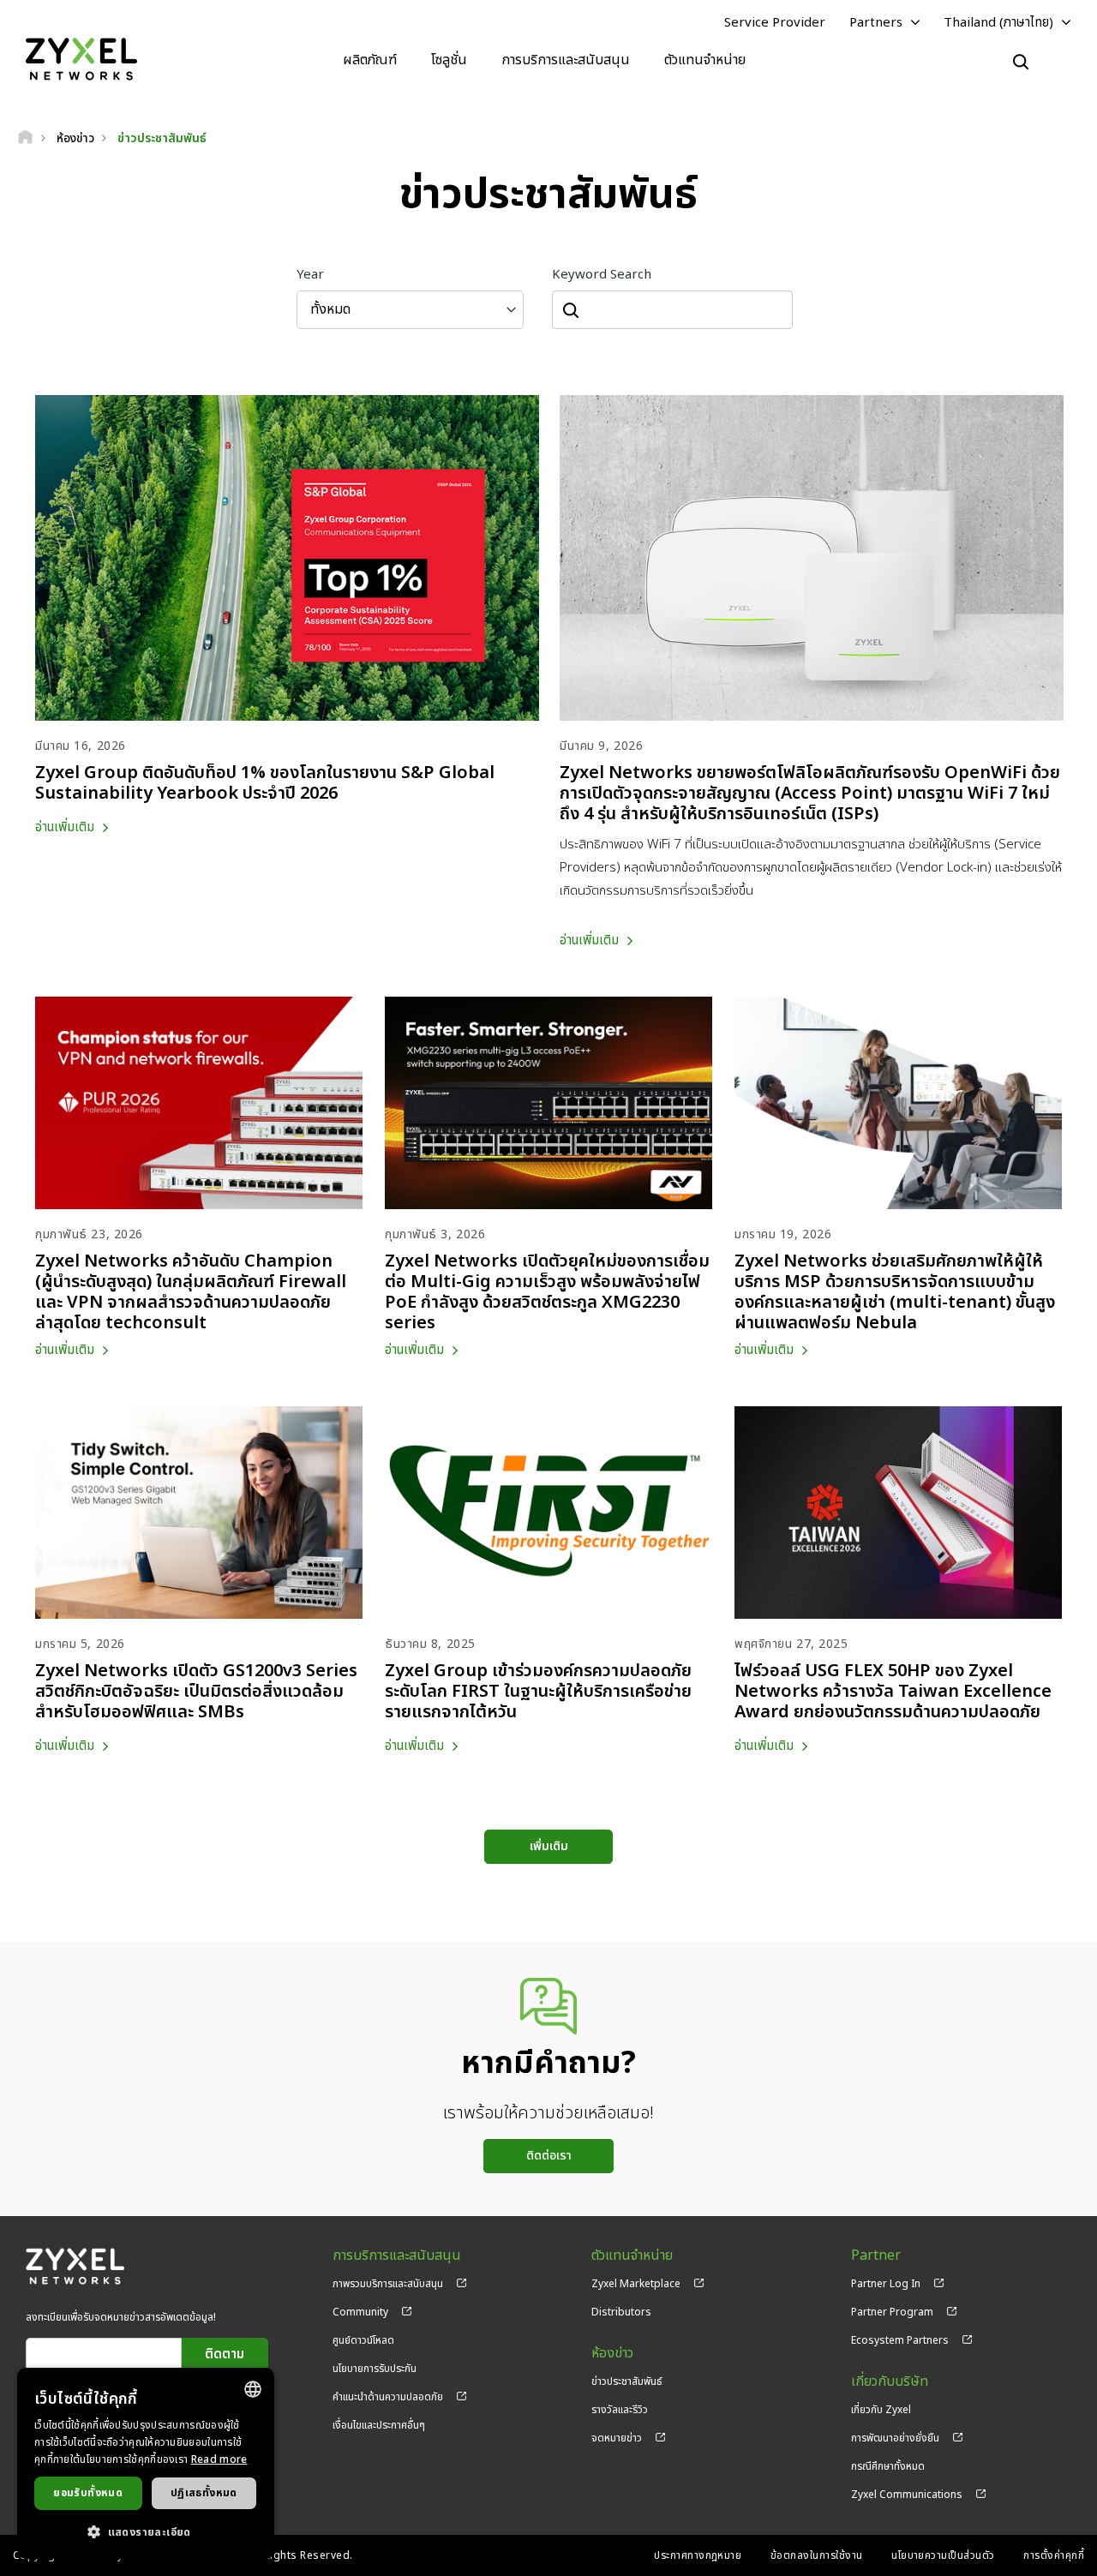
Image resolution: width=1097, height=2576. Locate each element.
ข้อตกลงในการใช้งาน (817, 2555)
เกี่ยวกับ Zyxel (881, 2410)
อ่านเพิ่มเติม (65, 827)
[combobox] (253, 2389)
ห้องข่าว (612, 2354)
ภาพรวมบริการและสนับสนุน (388, 2284)
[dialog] (146, 2463)
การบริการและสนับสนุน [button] (566, 60)
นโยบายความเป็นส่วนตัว (943, 2555)
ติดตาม (225, 2354)
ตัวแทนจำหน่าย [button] (705, 60)
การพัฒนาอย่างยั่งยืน (895, 2438)
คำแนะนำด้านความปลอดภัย (388, 2397)
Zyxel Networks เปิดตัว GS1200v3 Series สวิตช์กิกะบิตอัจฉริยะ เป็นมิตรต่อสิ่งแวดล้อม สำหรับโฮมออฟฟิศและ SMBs (196, 1692)
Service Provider (775, 23)
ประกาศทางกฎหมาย (698, 2555)
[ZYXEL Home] (81, 60)
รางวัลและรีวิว (620, 2410)
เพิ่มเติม (549, 1846)
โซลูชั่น (449, 60)
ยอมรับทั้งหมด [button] (88, 2493)
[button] (146, 2531)
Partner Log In (886, 2284)
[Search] (1021, 62)
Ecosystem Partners (900, 2340)
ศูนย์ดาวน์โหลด (363, 2340)
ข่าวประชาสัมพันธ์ (627, 2381)
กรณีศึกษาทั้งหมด (888, 2466)
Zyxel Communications (907, 2495)
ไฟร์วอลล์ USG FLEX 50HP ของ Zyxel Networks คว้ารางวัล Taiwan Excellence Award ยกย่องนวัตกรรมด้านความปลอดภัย (893, 1692)
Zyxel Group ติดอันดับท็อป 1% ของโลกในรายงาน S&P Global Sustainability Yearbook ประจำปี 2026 (265, 783)
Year (310, 275)
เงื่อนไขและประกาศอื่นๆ (379, 2425)
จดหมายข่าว (617, 2438)
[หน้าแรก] (25, 138)
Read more (219, 2459)
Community (360, 2312)
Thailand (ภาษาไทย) (998, 23)
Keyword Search (602, 275)
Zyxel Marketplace (636, 2284)
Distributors (621, 2312)
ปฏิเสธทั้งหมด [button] (204, 2493)
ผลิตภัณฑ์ (370, 60)
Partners (876, 23)
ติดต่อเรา (549, 2156)
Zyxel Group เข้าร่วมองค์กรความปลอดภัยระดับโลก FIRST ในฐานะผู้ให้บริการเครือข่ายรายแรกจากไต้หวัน (538, 1692)
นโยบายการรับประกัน (375, 2369)
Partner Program (892, 2312)
